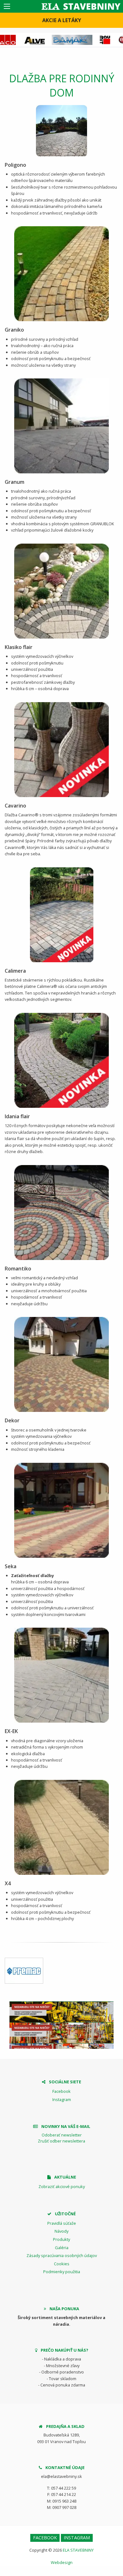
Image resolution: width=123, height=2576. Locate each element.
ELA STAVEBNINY (78, 2550)
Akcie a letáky (62, 20)
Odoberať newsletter (62, 2135)
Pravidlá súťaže (62, 2223)
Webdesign (62, 2562)
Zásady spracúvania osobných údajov (62, 2255)
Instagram (62, 2099)
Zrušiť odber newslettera (61, 2141)
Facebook (61, 2091)
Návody (61, 2231)
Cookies (62, 2264)
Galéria (62, 2248)
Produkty (61, 2239)
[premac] (24, 1971)
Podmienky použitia (62, 2272)
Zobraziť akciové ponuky (62, 2186)
